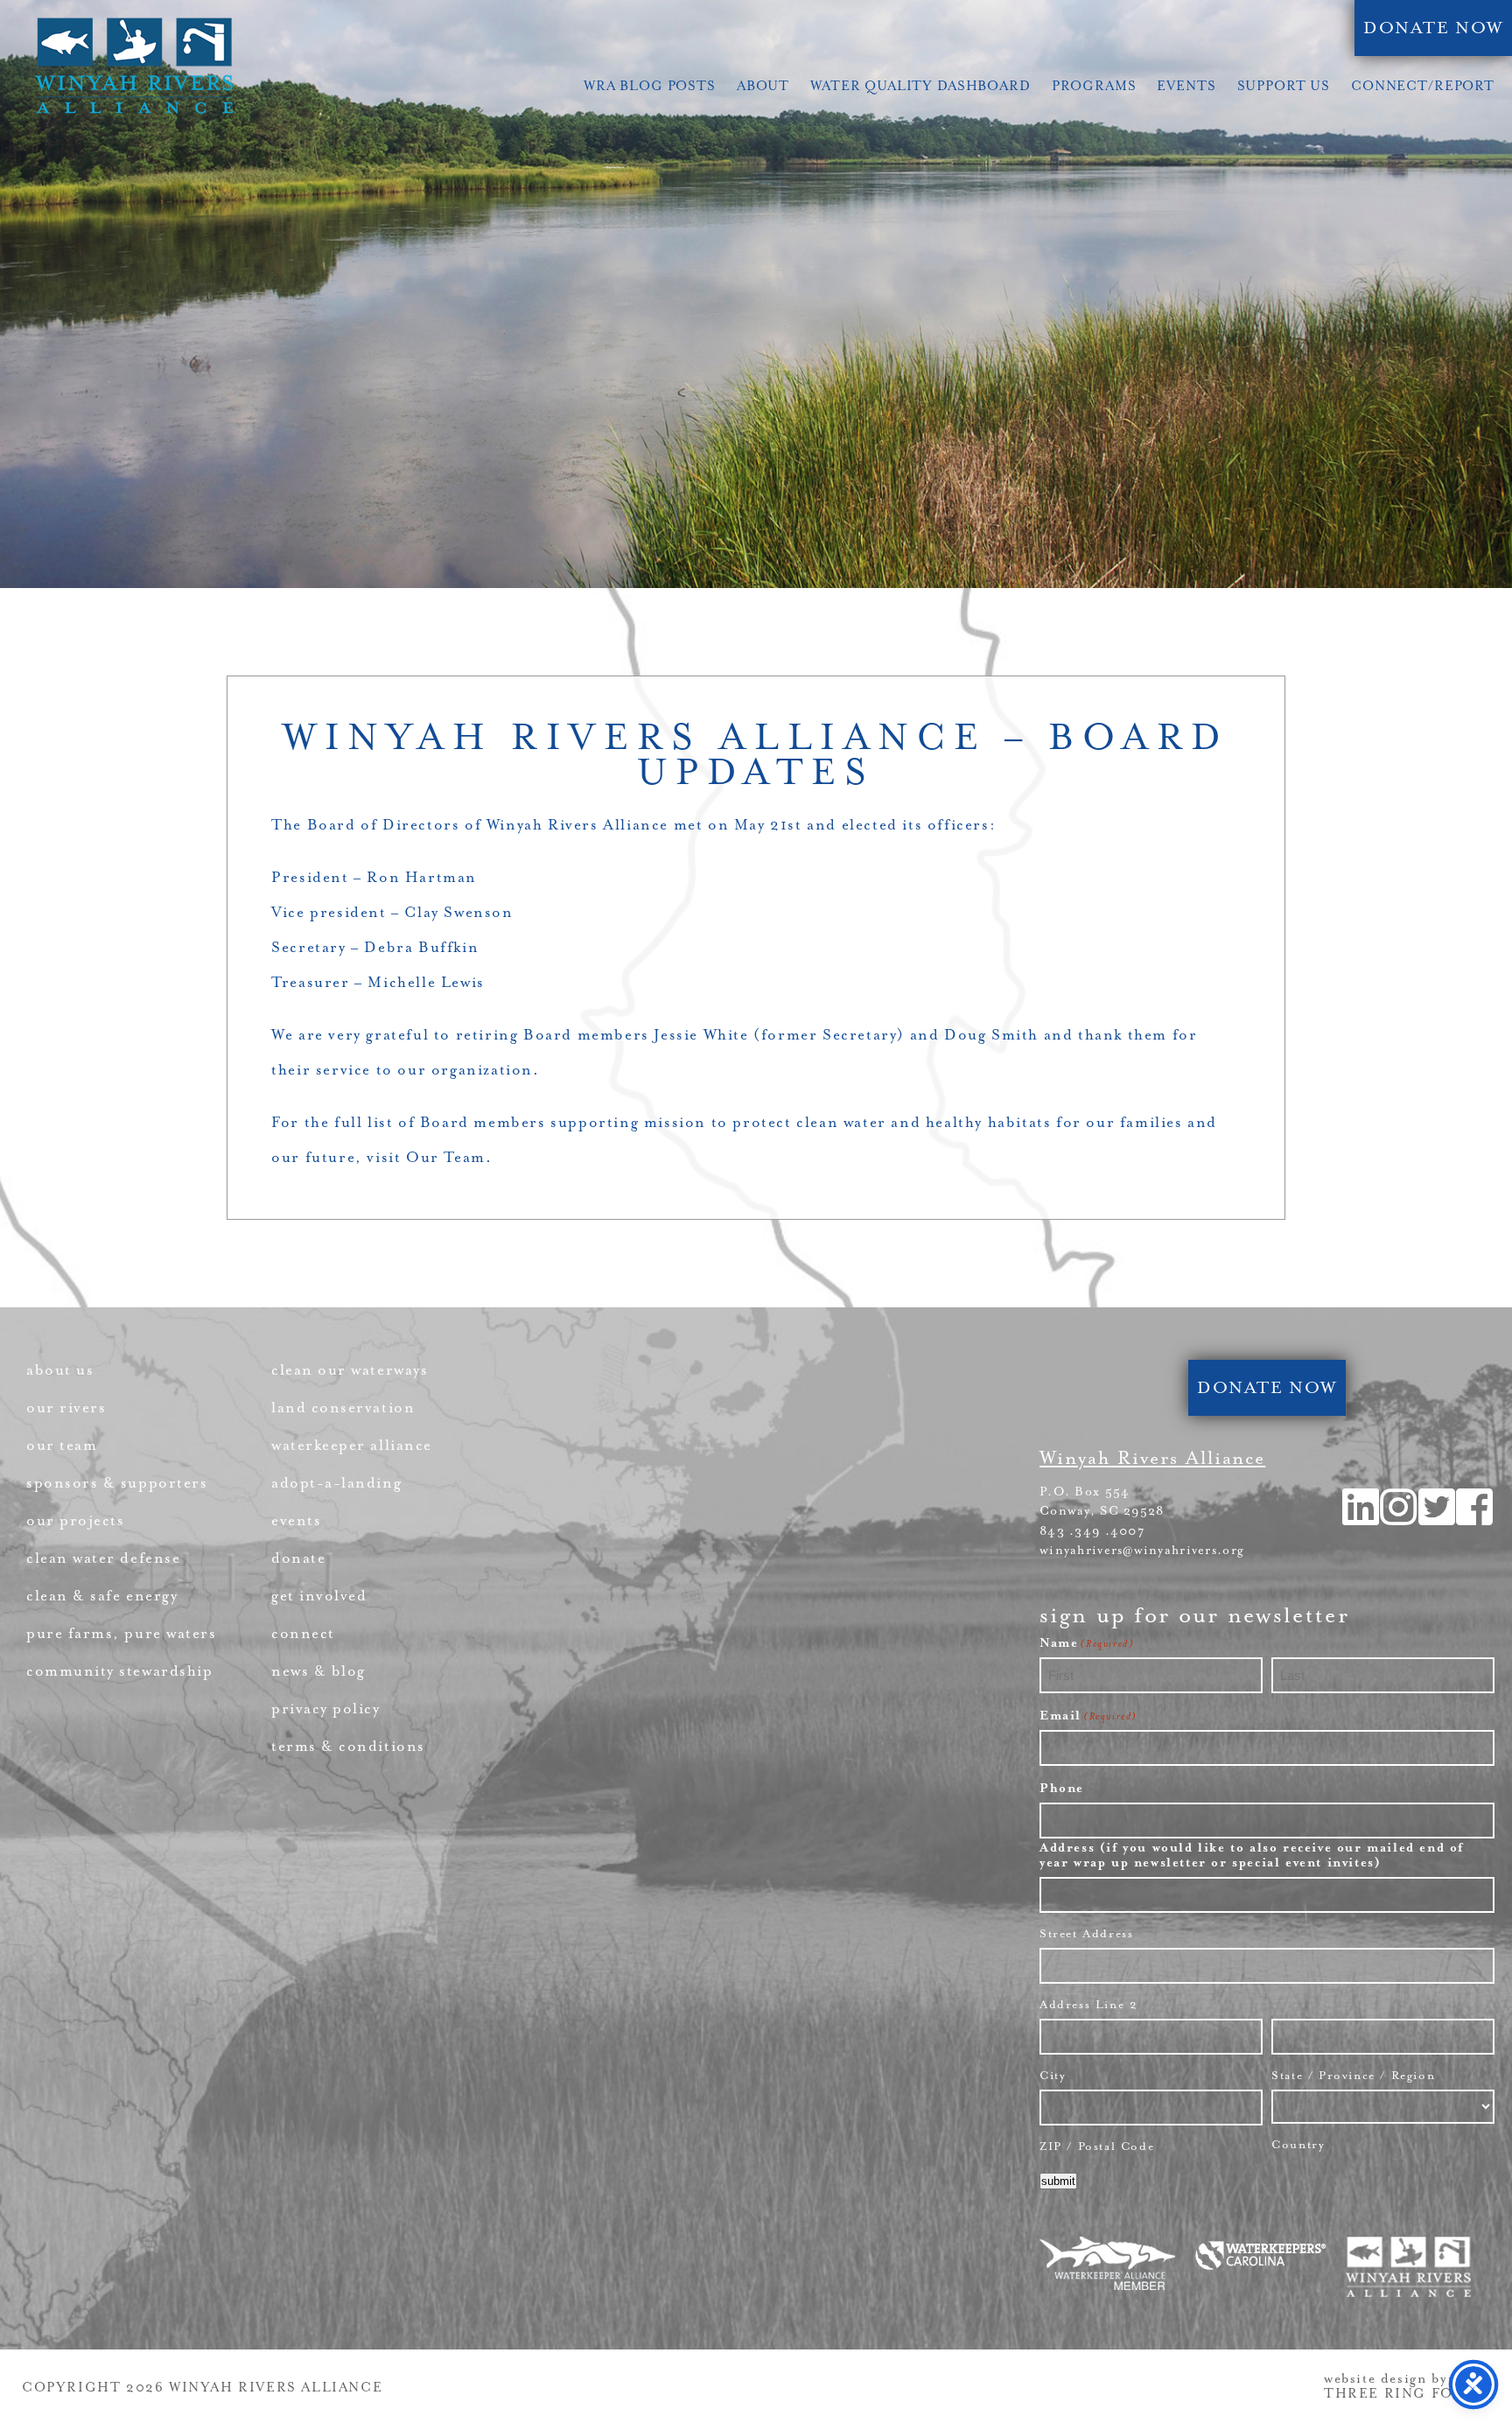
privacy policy (326, 1709)
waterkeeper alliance (352, 1445)
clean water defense (103, 1558)
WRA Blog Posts (650, 86)
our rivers (66, 1408)
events (296, 1520)
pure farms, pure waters (121, 1633)
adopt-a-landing (336, 1483)
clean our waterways (350, 1370)
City (1053, 2075)
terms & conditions (348, 1746)
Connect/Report (1423, 86)
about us (60, 1370)
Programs (1094, 86)
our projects (75, 1520)
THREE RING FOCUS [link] (1405, 2394)
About (763, 86)
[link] (1475, 1519)
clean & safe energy (102, 1596)
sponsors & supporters (117, 1483)
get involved (319, 1596)
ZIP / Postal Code (1097, 2146)
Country (1298, 2144)
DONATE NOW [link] (1433, 28)
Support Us (1284, 86)
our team (62, 1445)
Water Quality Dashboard (920, 86)
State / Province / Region (1353, 2075)
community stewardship (119, 1671)
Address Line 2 (1088, 2004)
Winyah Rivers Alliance (134, 66)
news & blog (318, 1671)
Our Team (446, 1157)
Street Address (1086, 1933)
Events (1186, 86)
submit (1058, 2181)
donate (298, 1558)
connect (303, 1633)
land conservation (343, 1408)
